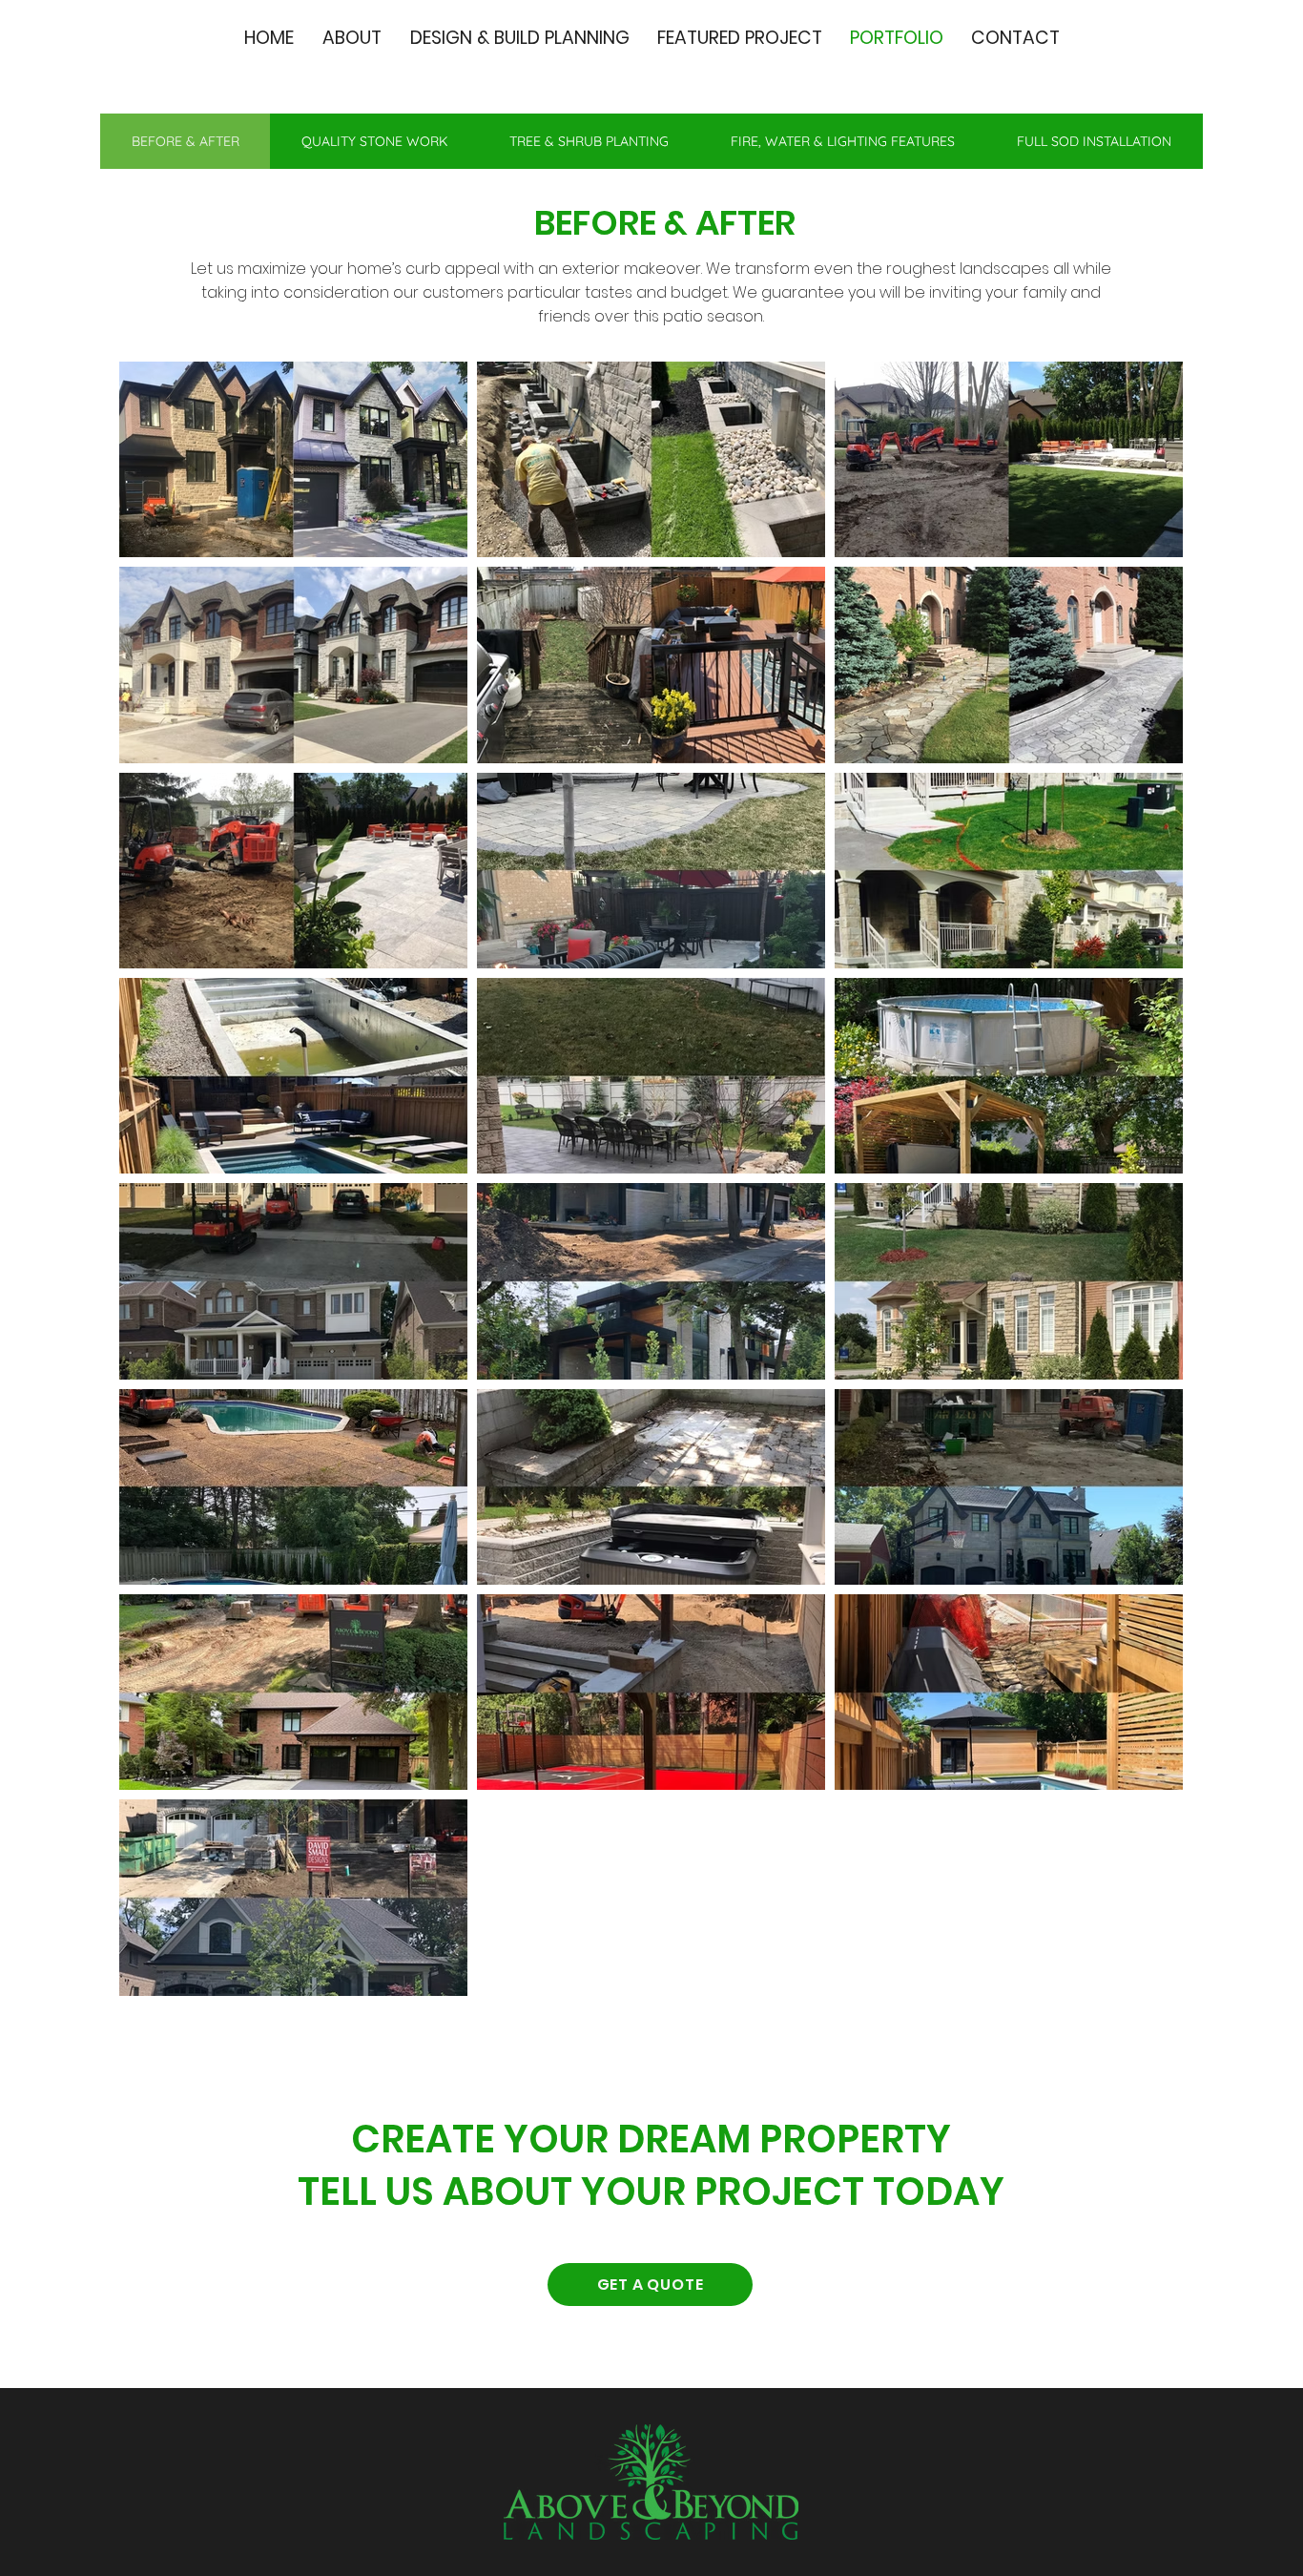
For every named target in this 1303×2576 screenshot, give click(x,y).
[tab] (185, 141)
